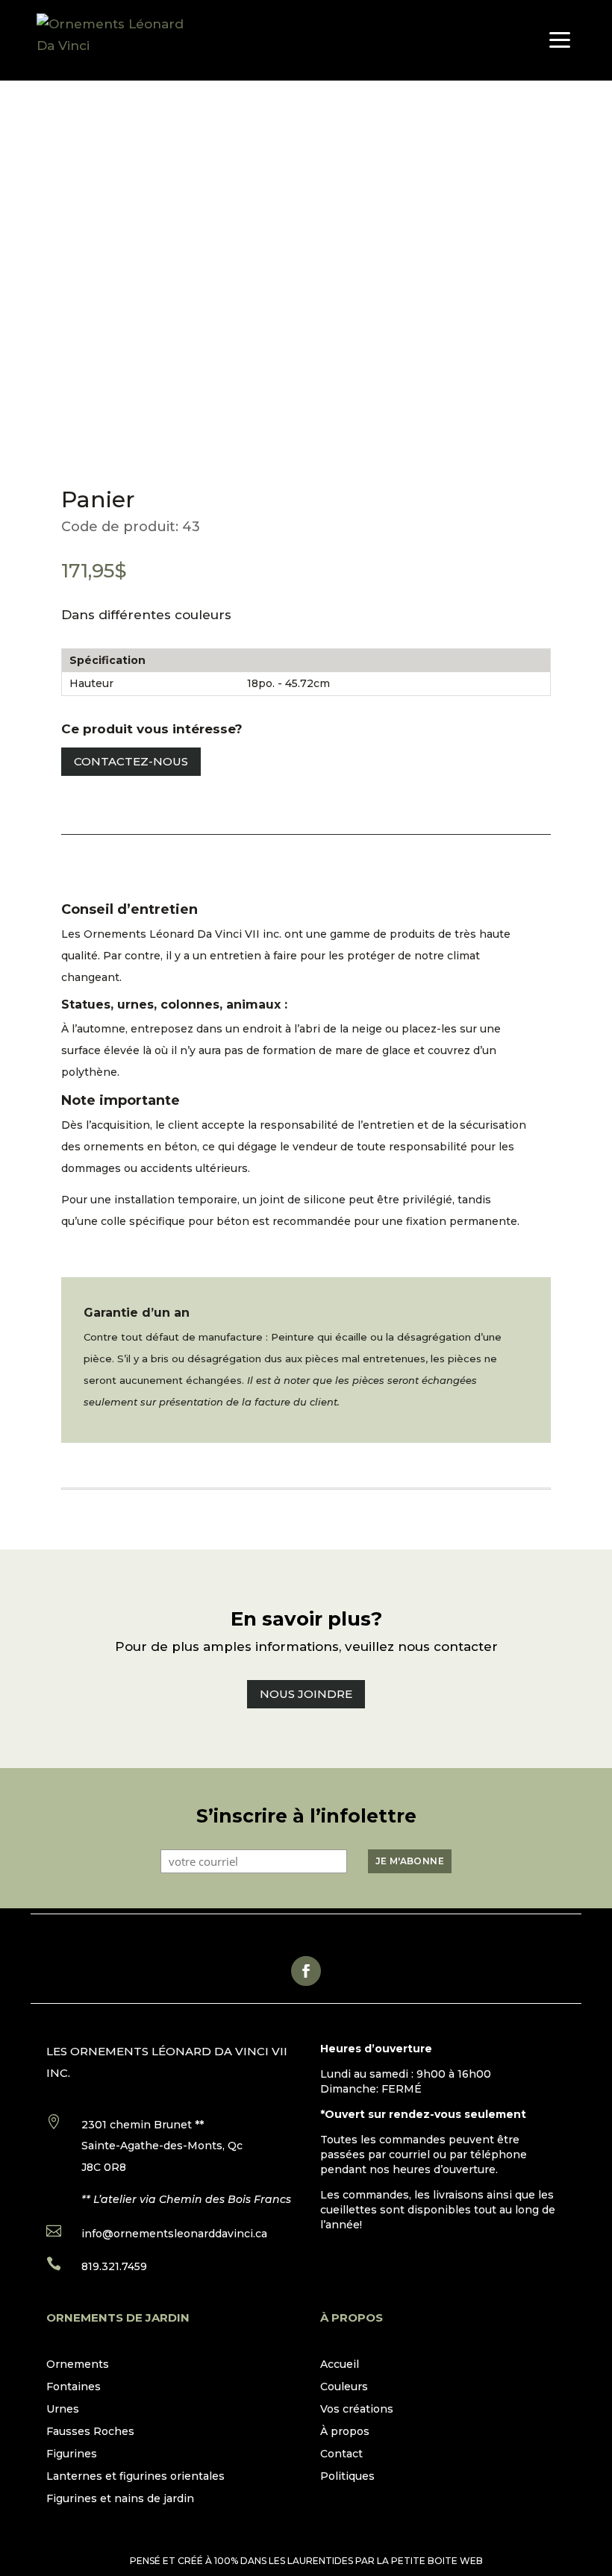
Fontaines (74, 2387)
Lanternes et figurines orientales (135, 2477)
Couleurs (344, 2387)
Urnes (63, 2410)
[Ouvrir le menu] (560, 40)
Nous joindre (306, 1694)
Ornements (78, 2365)
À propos (345, 2432)
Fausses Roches (90, 2432)
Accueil (340, 2365)
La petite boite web (430, 2561)
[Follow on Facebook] (306, 1971)
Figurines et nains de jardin (120, 2499)
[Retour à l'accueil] (121, 40)
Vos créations (357, 2410)
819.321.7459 (114, 2266)
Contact (341, 2454)
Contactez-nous (131, 761)
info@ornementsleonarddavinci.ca (174, 2234)
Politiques (347, 2477)
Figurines (72, 2454)
